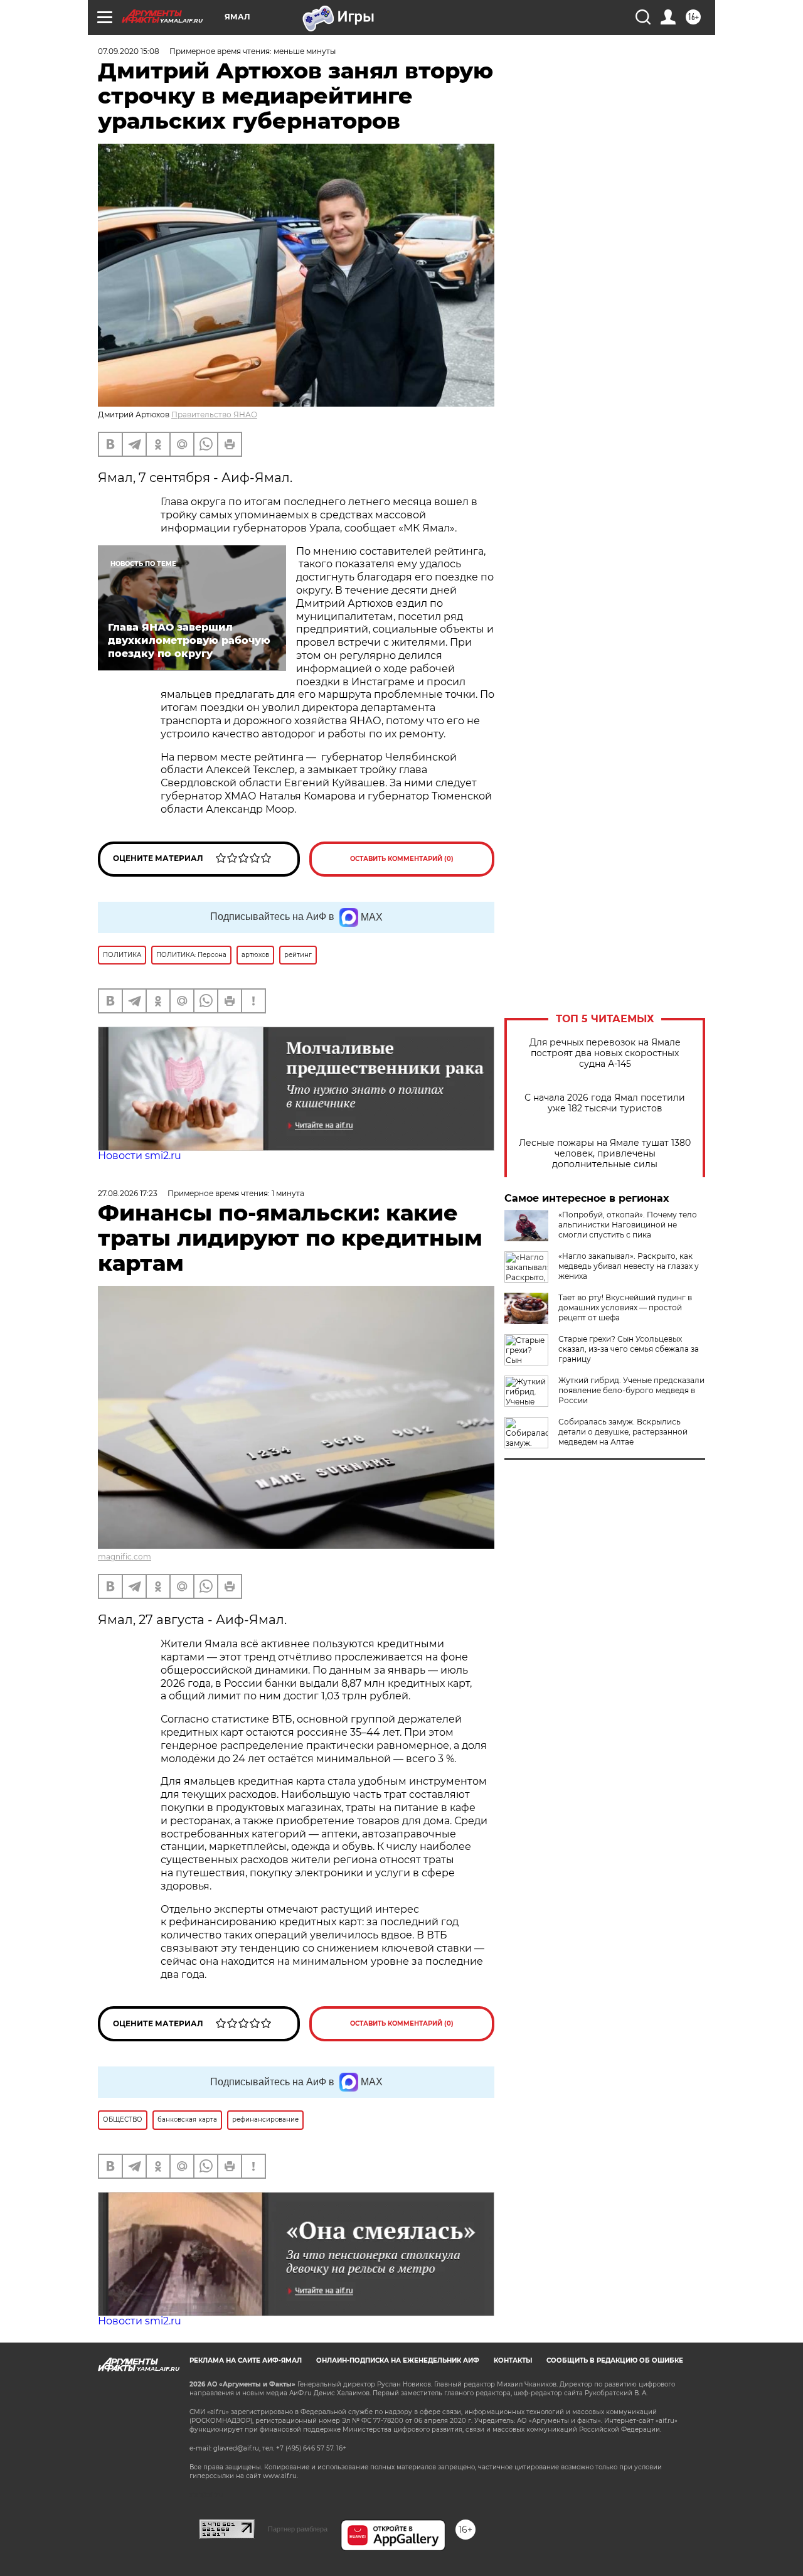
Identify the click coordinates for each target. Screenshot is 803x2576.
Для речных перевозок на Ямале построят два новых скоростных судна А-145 (605, 1053)
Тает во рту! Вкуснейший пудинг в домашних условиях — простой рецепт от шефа (625, 1307)
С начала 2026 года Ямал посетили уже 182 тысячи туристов (605, 1103)
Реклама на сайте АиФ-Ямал (246, 2360)
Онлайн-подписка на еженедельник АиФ (398, 2360)
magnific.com (125, 1557)
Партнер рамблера (298, 2529)
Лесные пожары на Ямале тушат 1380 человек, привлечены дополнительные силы (605, 1154)
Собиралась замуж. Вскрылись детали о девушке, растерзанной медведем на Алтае (623, 1432)
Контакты (513, 2360)
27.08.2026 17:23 (128, 1193)
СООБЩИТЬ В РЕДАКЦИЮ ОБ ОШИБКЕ (615, 2360)
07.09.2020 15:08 (129, 51)
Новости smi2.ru (140, 1156)
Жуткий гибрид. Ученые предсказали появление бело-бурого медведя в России (631, 1390)
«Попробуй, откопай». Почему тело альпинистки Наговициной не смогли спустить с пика (628, 1225)
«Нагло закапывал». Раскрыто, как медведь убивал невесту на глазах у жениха (629, 1266)
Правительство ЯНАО (214, 414)
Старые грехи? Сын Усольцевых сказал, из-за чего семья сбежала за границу (629, 1349)
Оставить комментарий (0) (402, 859)
